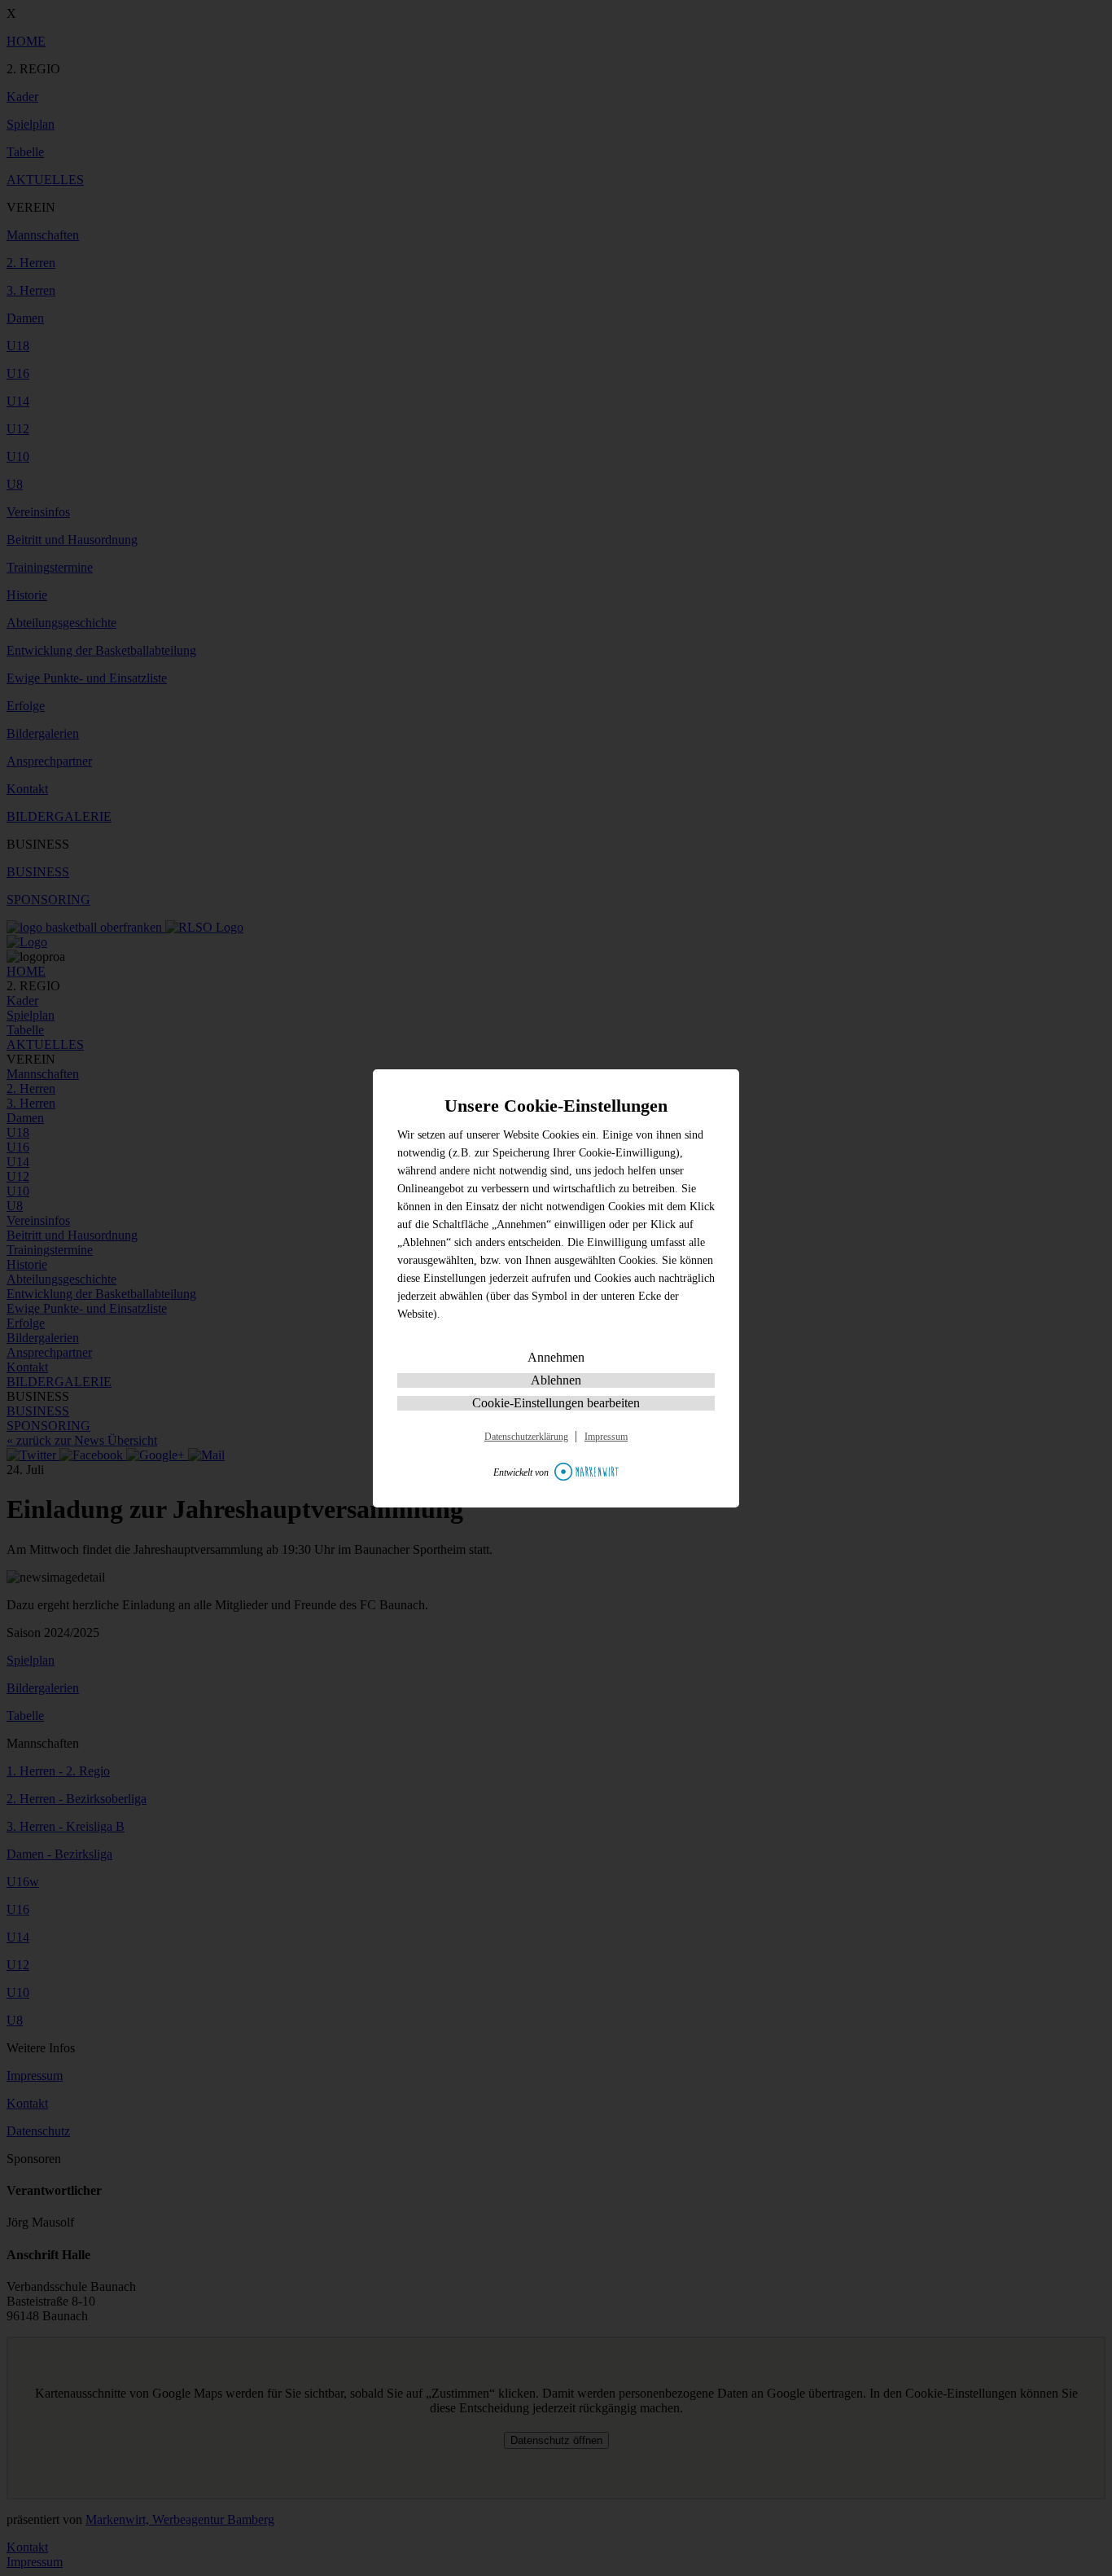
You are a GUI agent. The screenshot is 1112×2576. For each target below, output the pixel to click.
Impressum (606, 1437)
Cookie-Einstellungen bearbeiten (556, 1403)
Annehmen (556, 1357)
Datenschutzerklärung (526, 1437)
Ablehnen (556, 1380)
